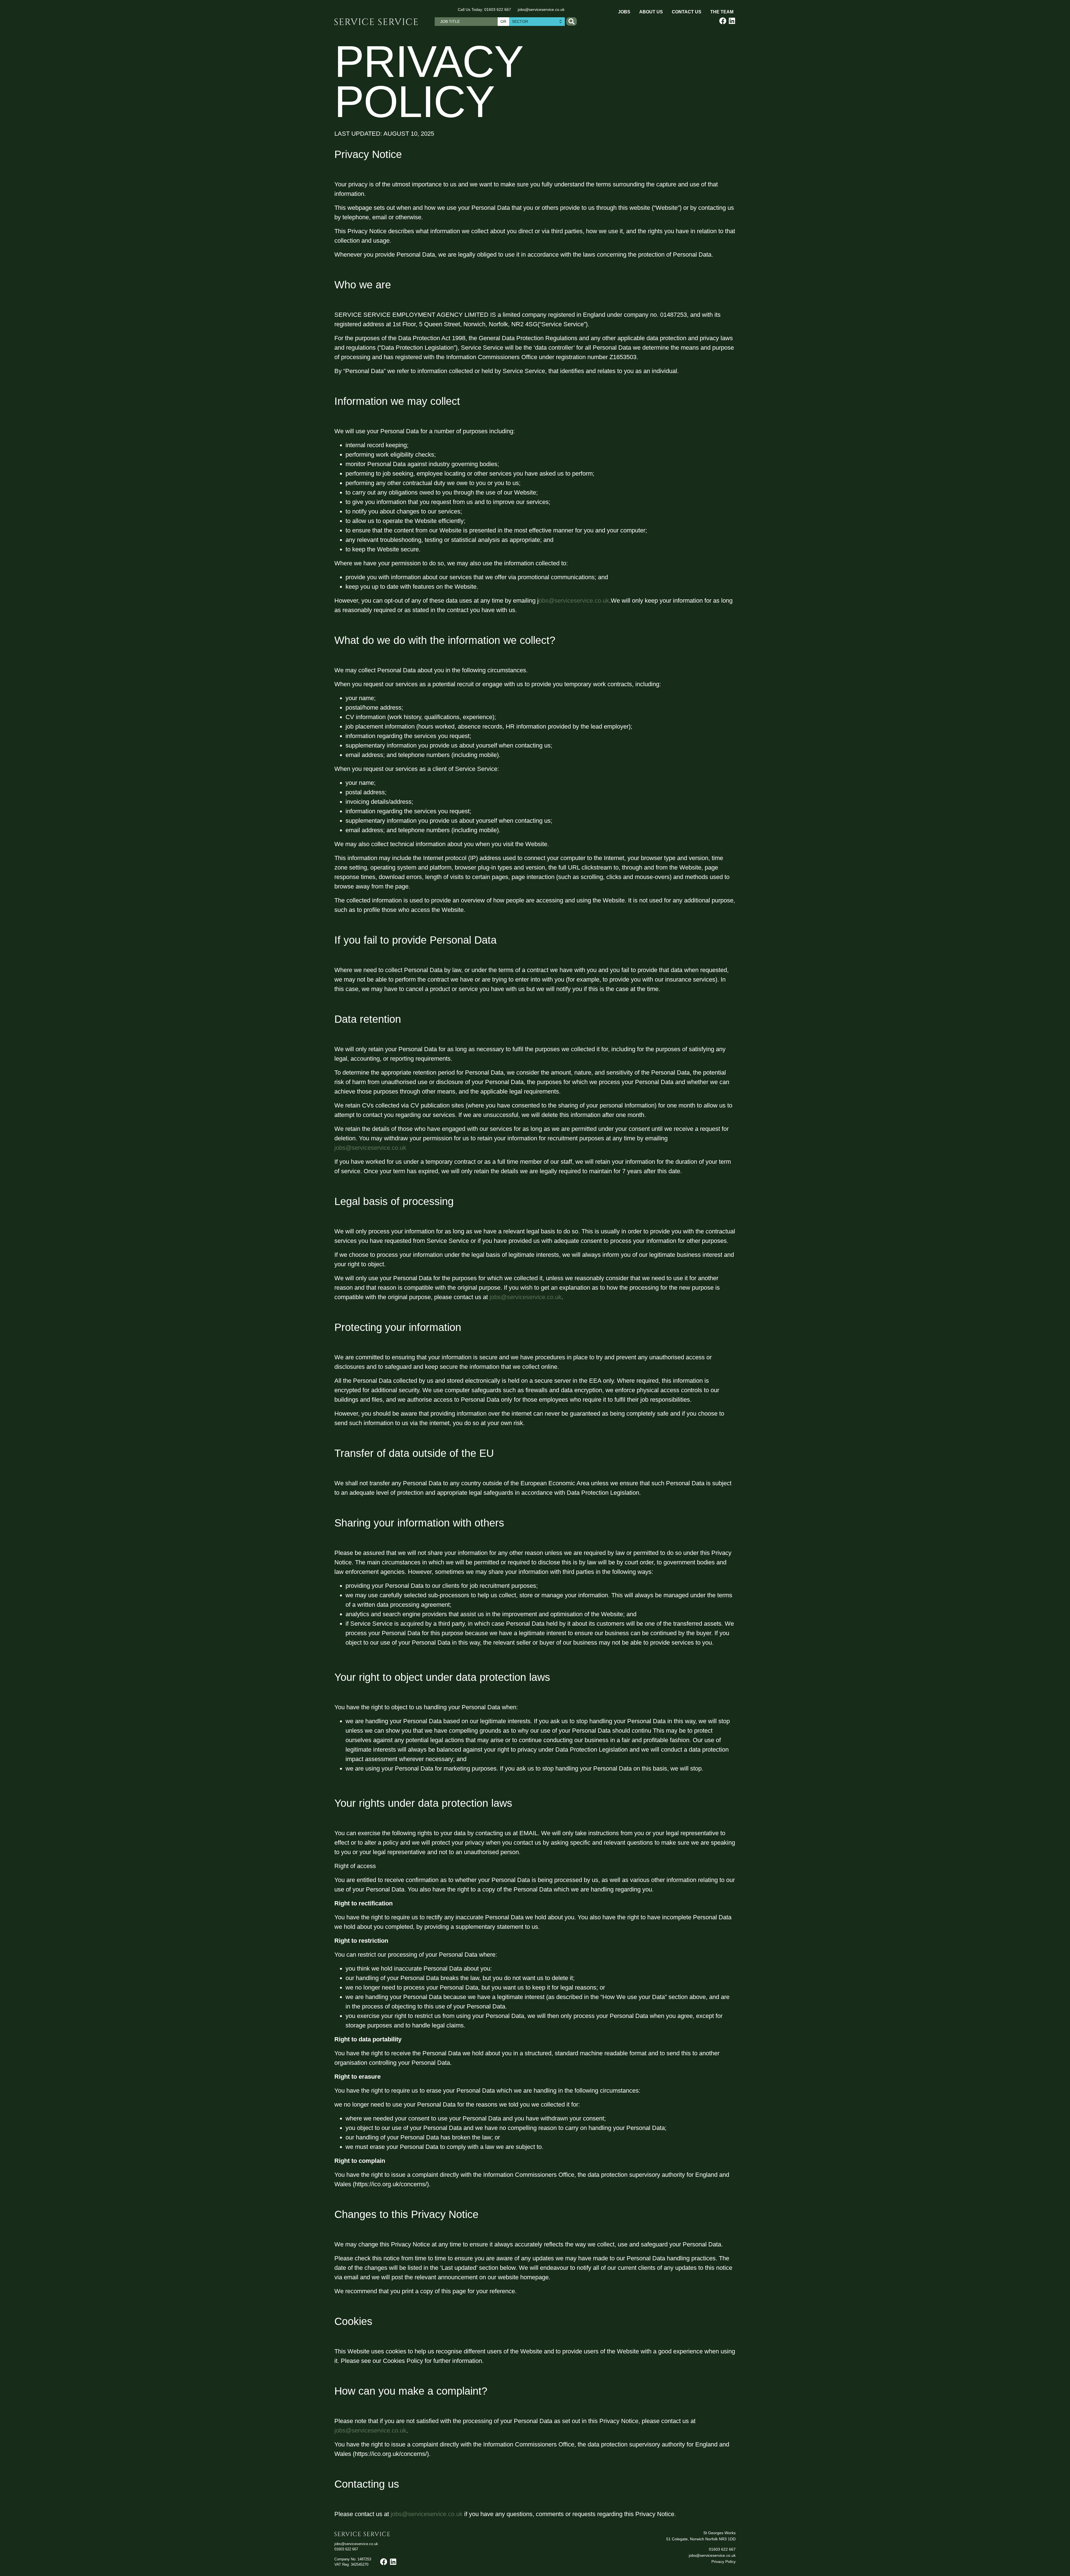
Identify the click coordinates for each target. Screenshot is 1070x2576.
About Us (651, 12)
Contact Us (687, 12)
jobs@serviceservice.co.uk (541, 9)
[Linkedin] (732, 21)
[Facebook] (723, 21)
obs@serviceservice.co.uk (574, 601)
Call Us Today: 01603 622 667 (484, 9)
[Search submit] (572, 21)
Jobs (624, 12)
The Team (722, 12)
